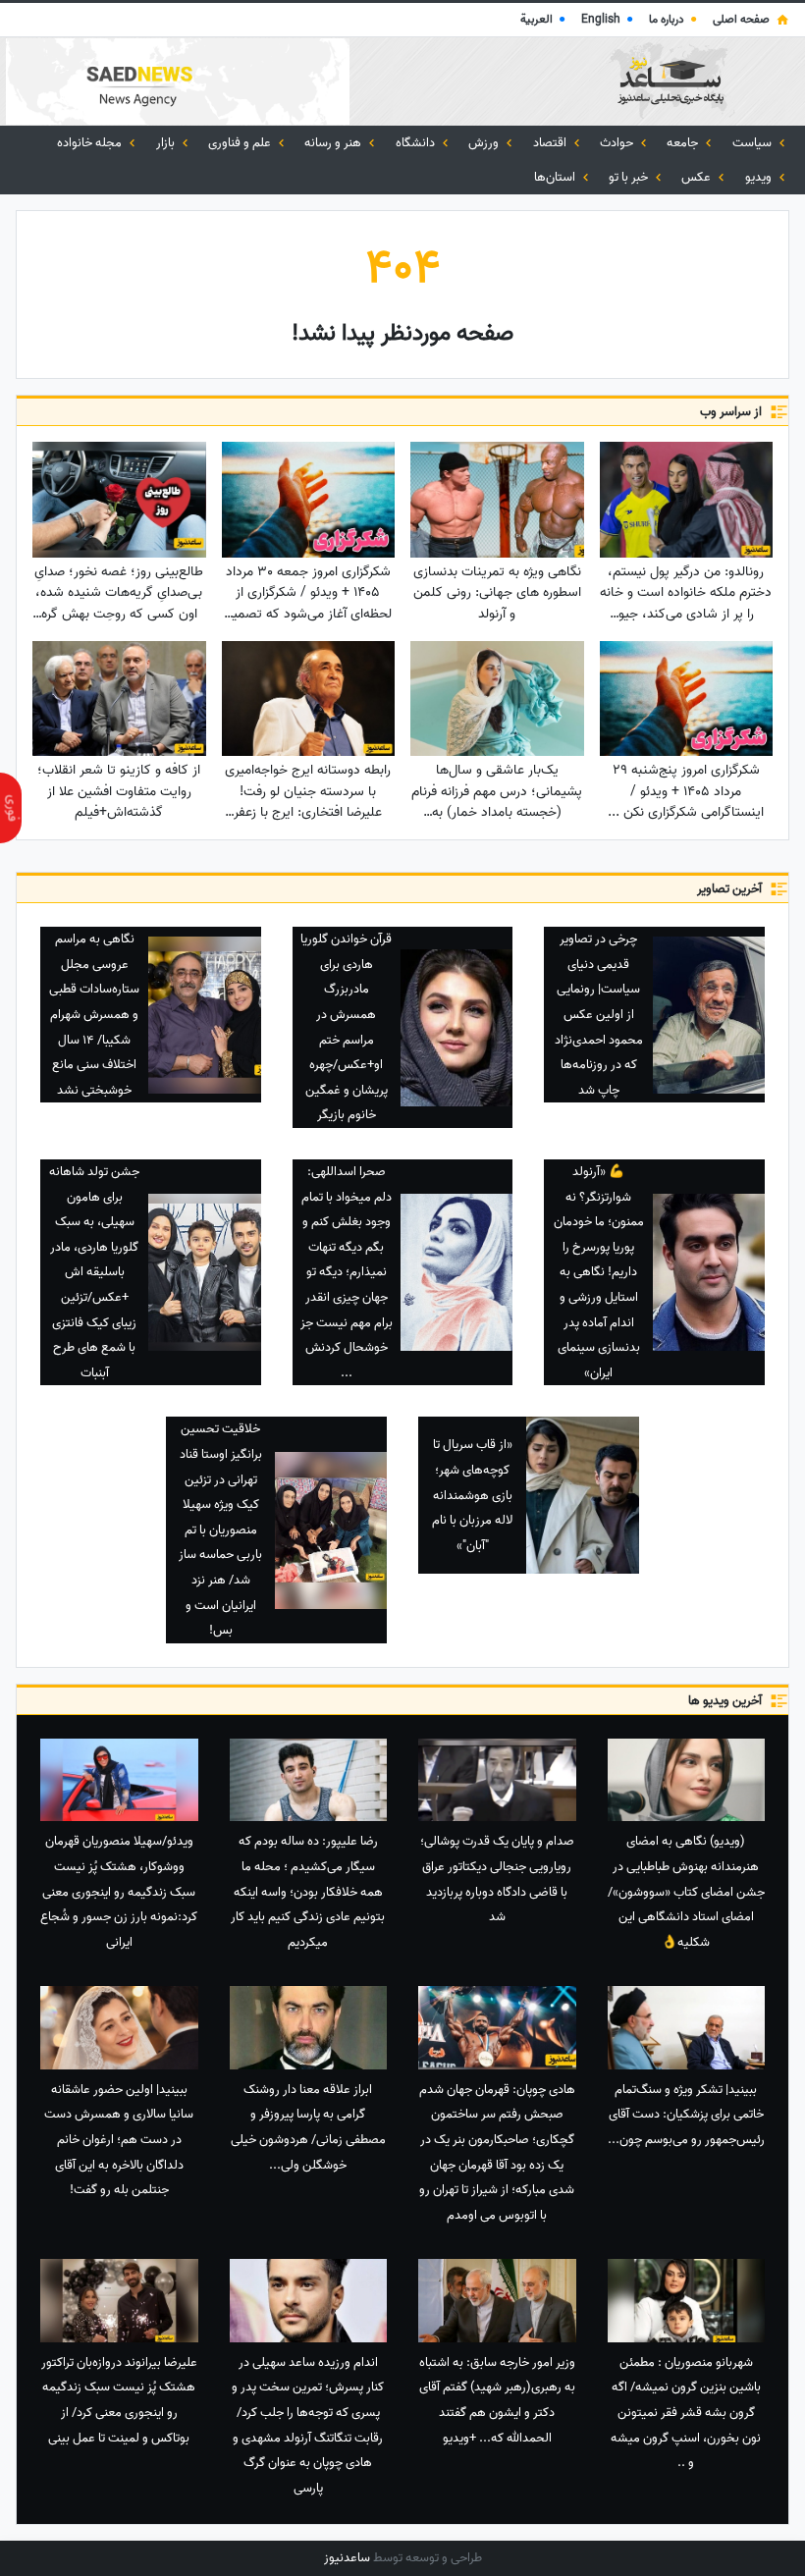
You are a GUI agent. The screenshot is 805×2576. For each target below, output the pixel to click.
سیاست (753, 143)
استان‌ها (556, 177)
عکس (698, 177)
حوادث (618, 143)
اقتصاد (551, 143)
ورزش (485, 143)
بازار (167, 143)
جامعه (684, 143)
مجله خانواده (91, 143)
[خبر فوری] (11, 808)
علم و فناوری (241, 143)
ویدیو (760, 177)
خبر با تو (630, 177)
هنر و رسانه (334, 143)
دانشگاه (417, 143)
